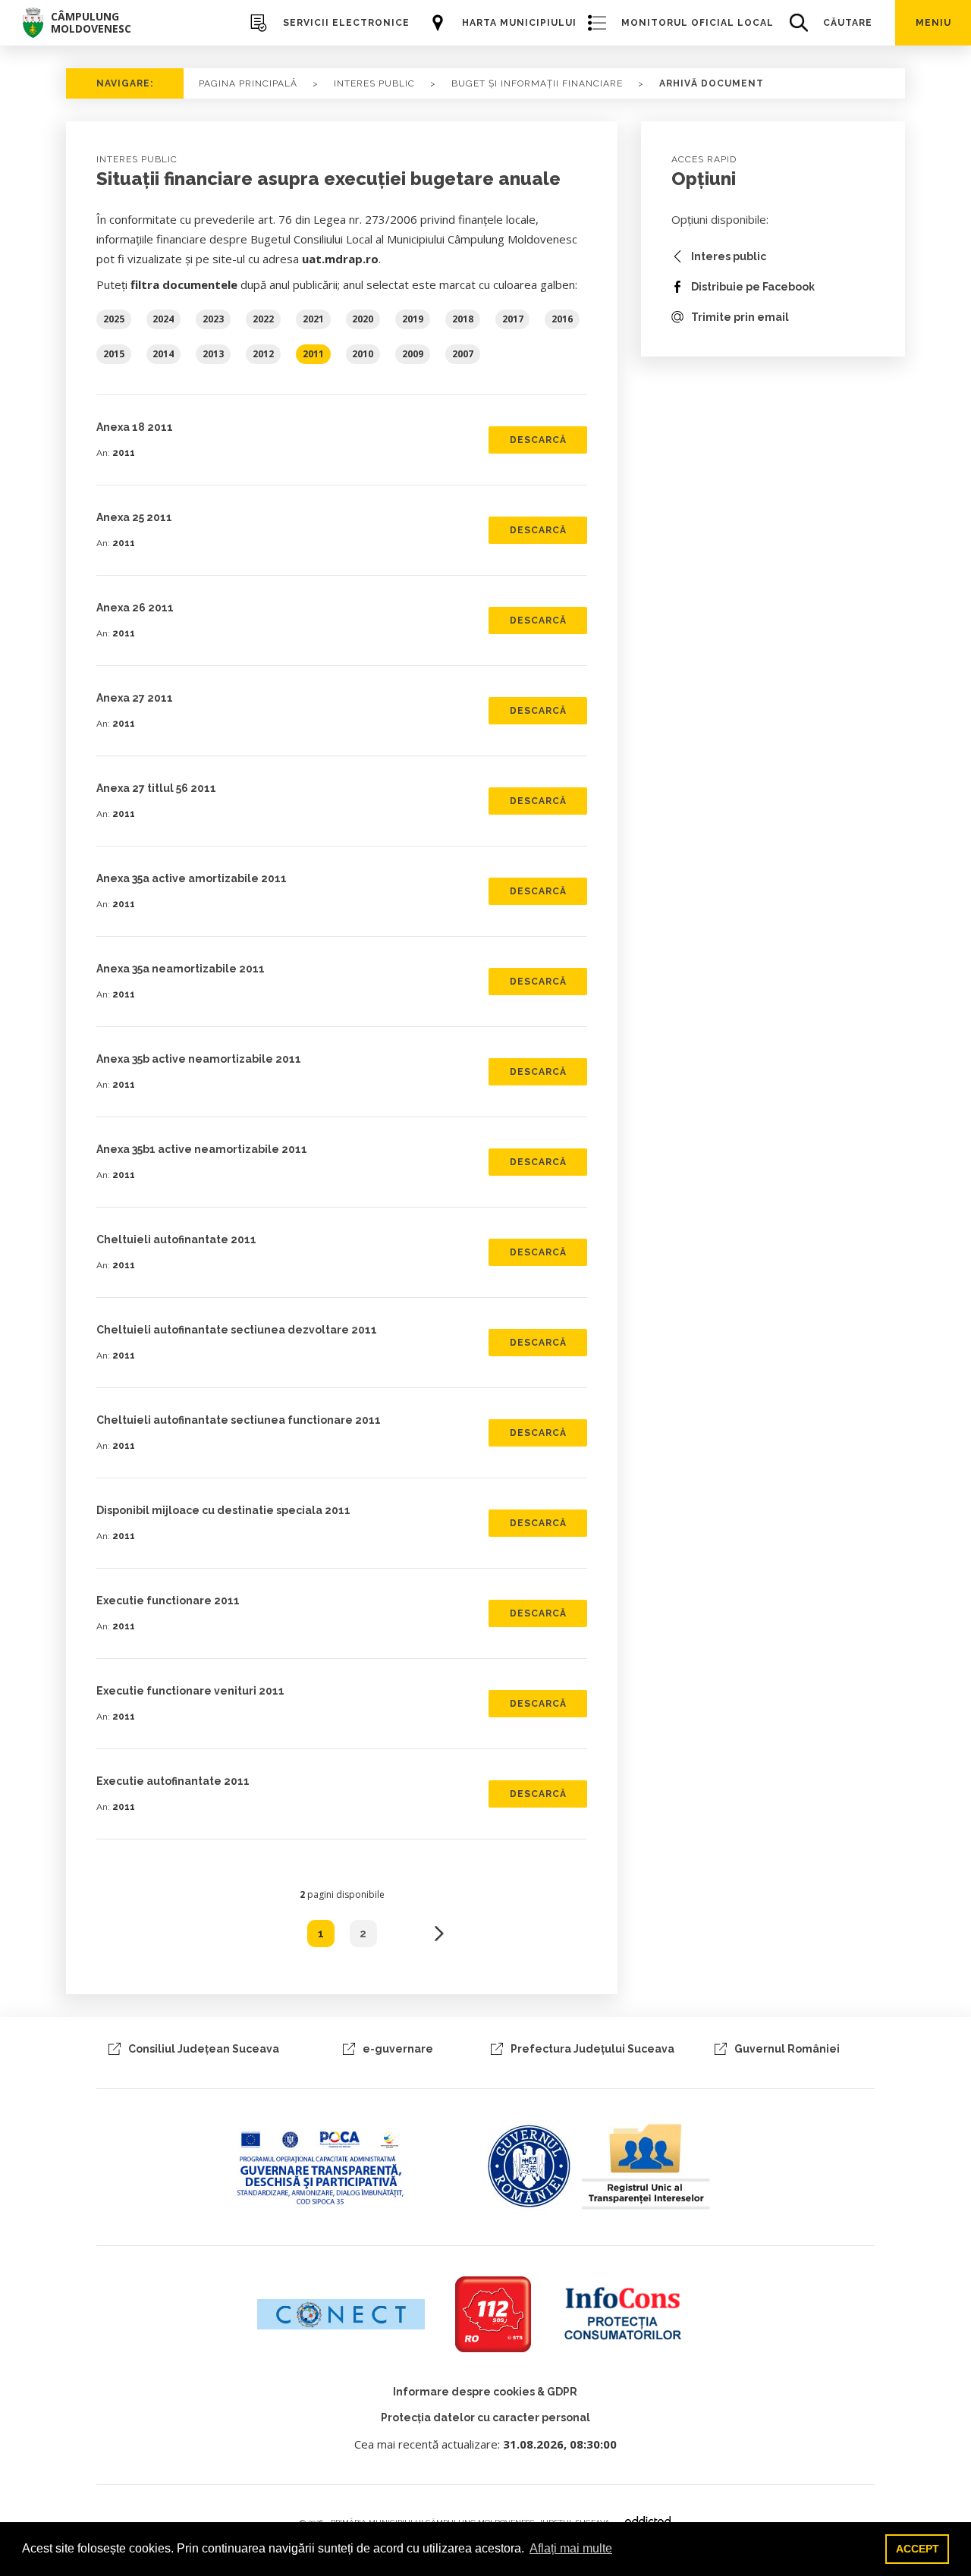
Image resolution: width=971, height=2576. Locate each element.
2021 (313, 319)
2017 (513, 319)
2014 (163, 354)
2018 (463, 319)
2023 (213, 319)
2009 (413, 354)
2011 (313, 354)
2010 (363, 354)
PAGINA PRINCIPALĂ (248, 83)
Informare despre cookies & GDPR (485, 2392)
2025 (114, 319)
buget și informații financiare (537, 83)
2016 (562, 319)
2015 (114, 354)
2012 (263, 354)
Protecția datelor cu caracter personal (485, 2417)
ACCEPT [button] (918, 2549)
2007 (463, 354)
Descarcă (538, 440)
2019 (413, 319)
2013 (213, 354)
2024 (163, 319)
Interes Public (374, 83)
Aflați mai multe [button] (571, 2548)
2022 (263, 319)
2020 (363, 319)
